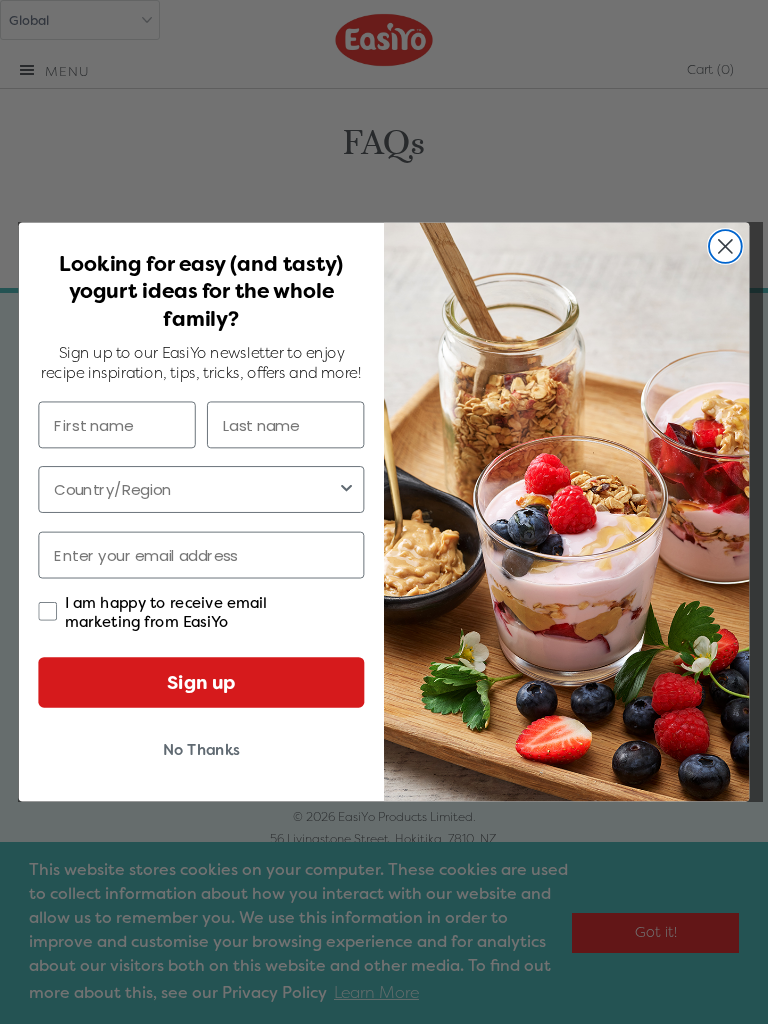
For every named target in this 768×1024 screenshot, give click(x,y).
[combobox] (195, 489)
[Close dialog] (725, 246)
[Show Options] (346, 489)
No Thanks (201, 750)
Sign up (201, 682)
